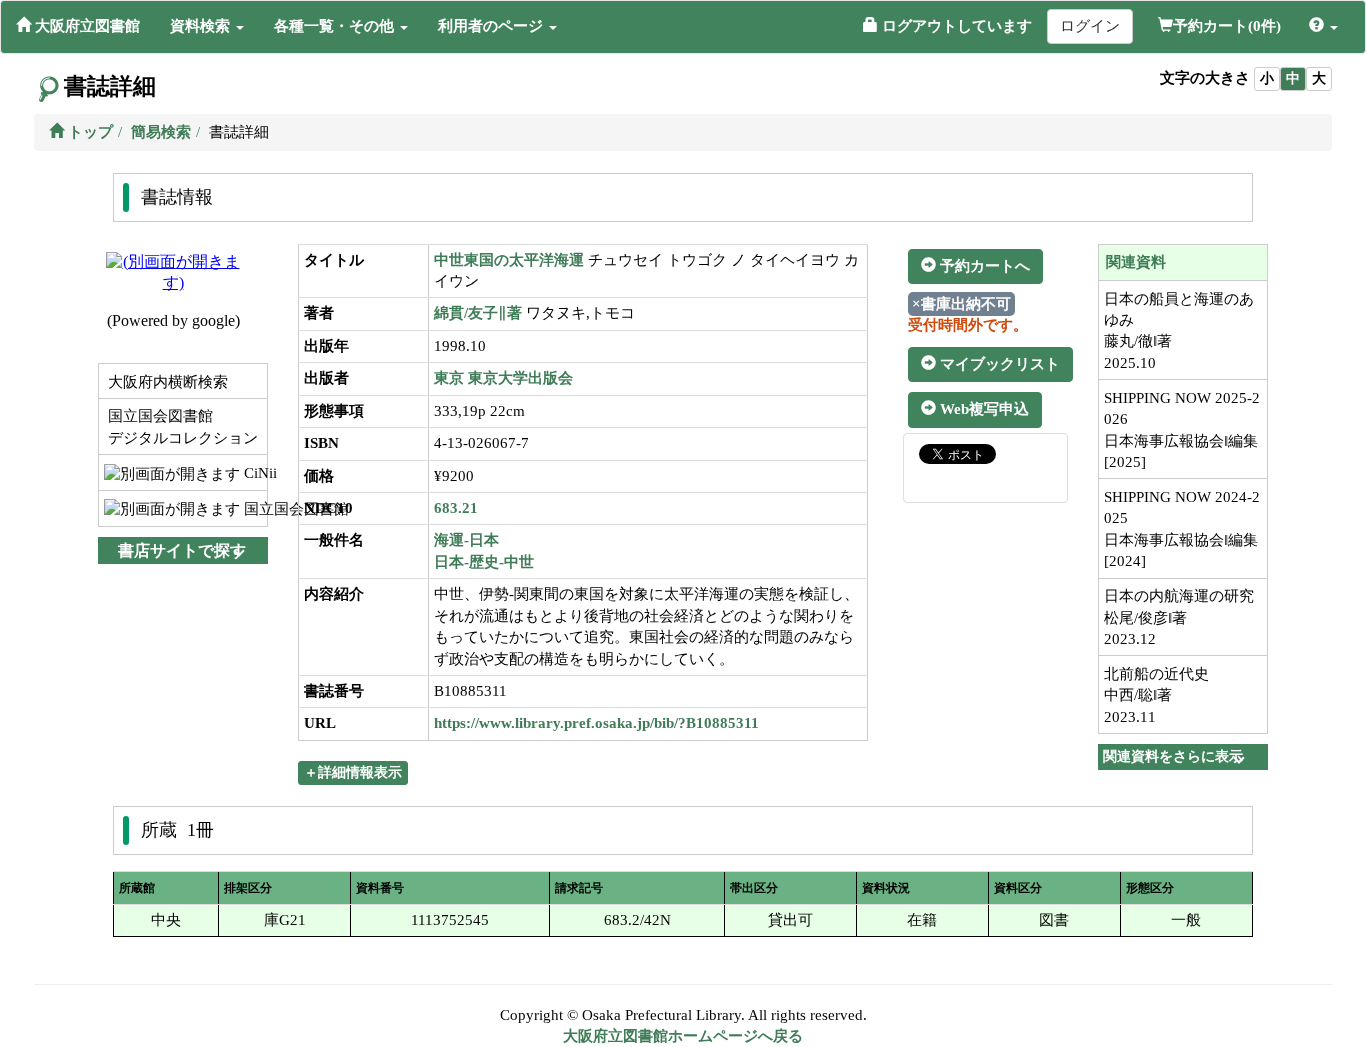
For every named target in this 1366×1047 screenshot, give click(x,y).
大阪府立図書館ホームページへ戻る (683, 1036)
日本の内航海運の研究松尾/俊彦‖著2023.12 (1179, 617)
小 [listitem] (1267, 78)
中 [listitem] (1293, 78)
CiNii (253, 473)
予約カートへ (983, 266)
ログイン (1090, 26)
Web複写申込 (982, 409)
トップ (88, 132)
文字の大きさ (1205, 78)
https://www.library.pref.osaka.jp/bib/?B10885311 (596, 723)
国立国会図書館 (253, 509)
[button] (207, 26)
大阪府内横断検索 (166, 382)
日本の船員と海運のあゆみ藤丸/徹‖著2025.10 (1179, 331)
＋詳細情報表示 (353, 772)
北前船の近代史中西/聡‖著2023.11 (1156, 695)
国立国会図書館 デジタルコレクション (181, 426)
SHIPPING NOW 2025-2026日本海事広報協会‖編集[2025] (1182, 430)
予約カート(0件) (1227, 26)
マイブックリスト (998, 364)
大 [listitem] (1319, 78)
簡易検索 (161, 132)
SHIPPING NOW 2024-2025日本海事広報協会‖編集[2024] (1182, 529)
